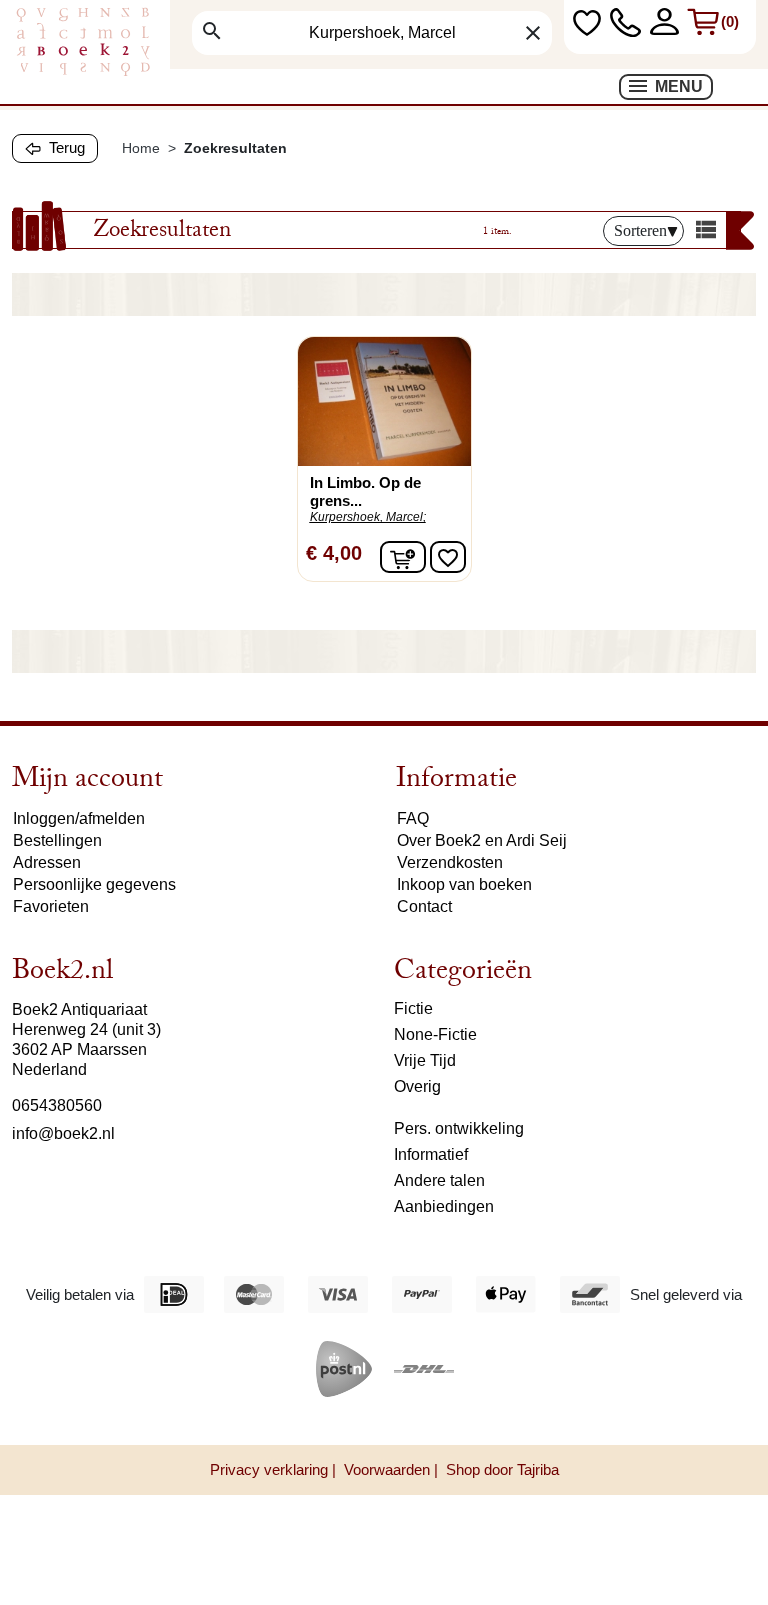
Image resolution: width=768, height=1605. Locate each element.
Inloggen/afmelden (79, 818)
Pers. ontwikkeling (459, 1128)
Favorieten (51, 906)
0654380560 (57, 1105)
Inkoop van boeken (464, 884)
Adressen (47, 862)
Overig (417, 1086)
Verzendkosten (450, 862)
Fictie (413, 1008)
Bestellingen (57, 840)
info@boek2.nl (63, 1133)
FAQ (413, 818)
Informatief (431, 1154)
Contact (424, 906)
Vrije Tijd (425, 1060)
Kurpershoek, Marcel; (368, 517)
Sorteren (640, 230)
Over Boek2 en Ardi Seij (482, 840)
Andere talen (439, 1180)
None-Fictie (435, 1034)
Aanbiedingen (444, 1206)
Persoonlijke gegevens (94, 884)
